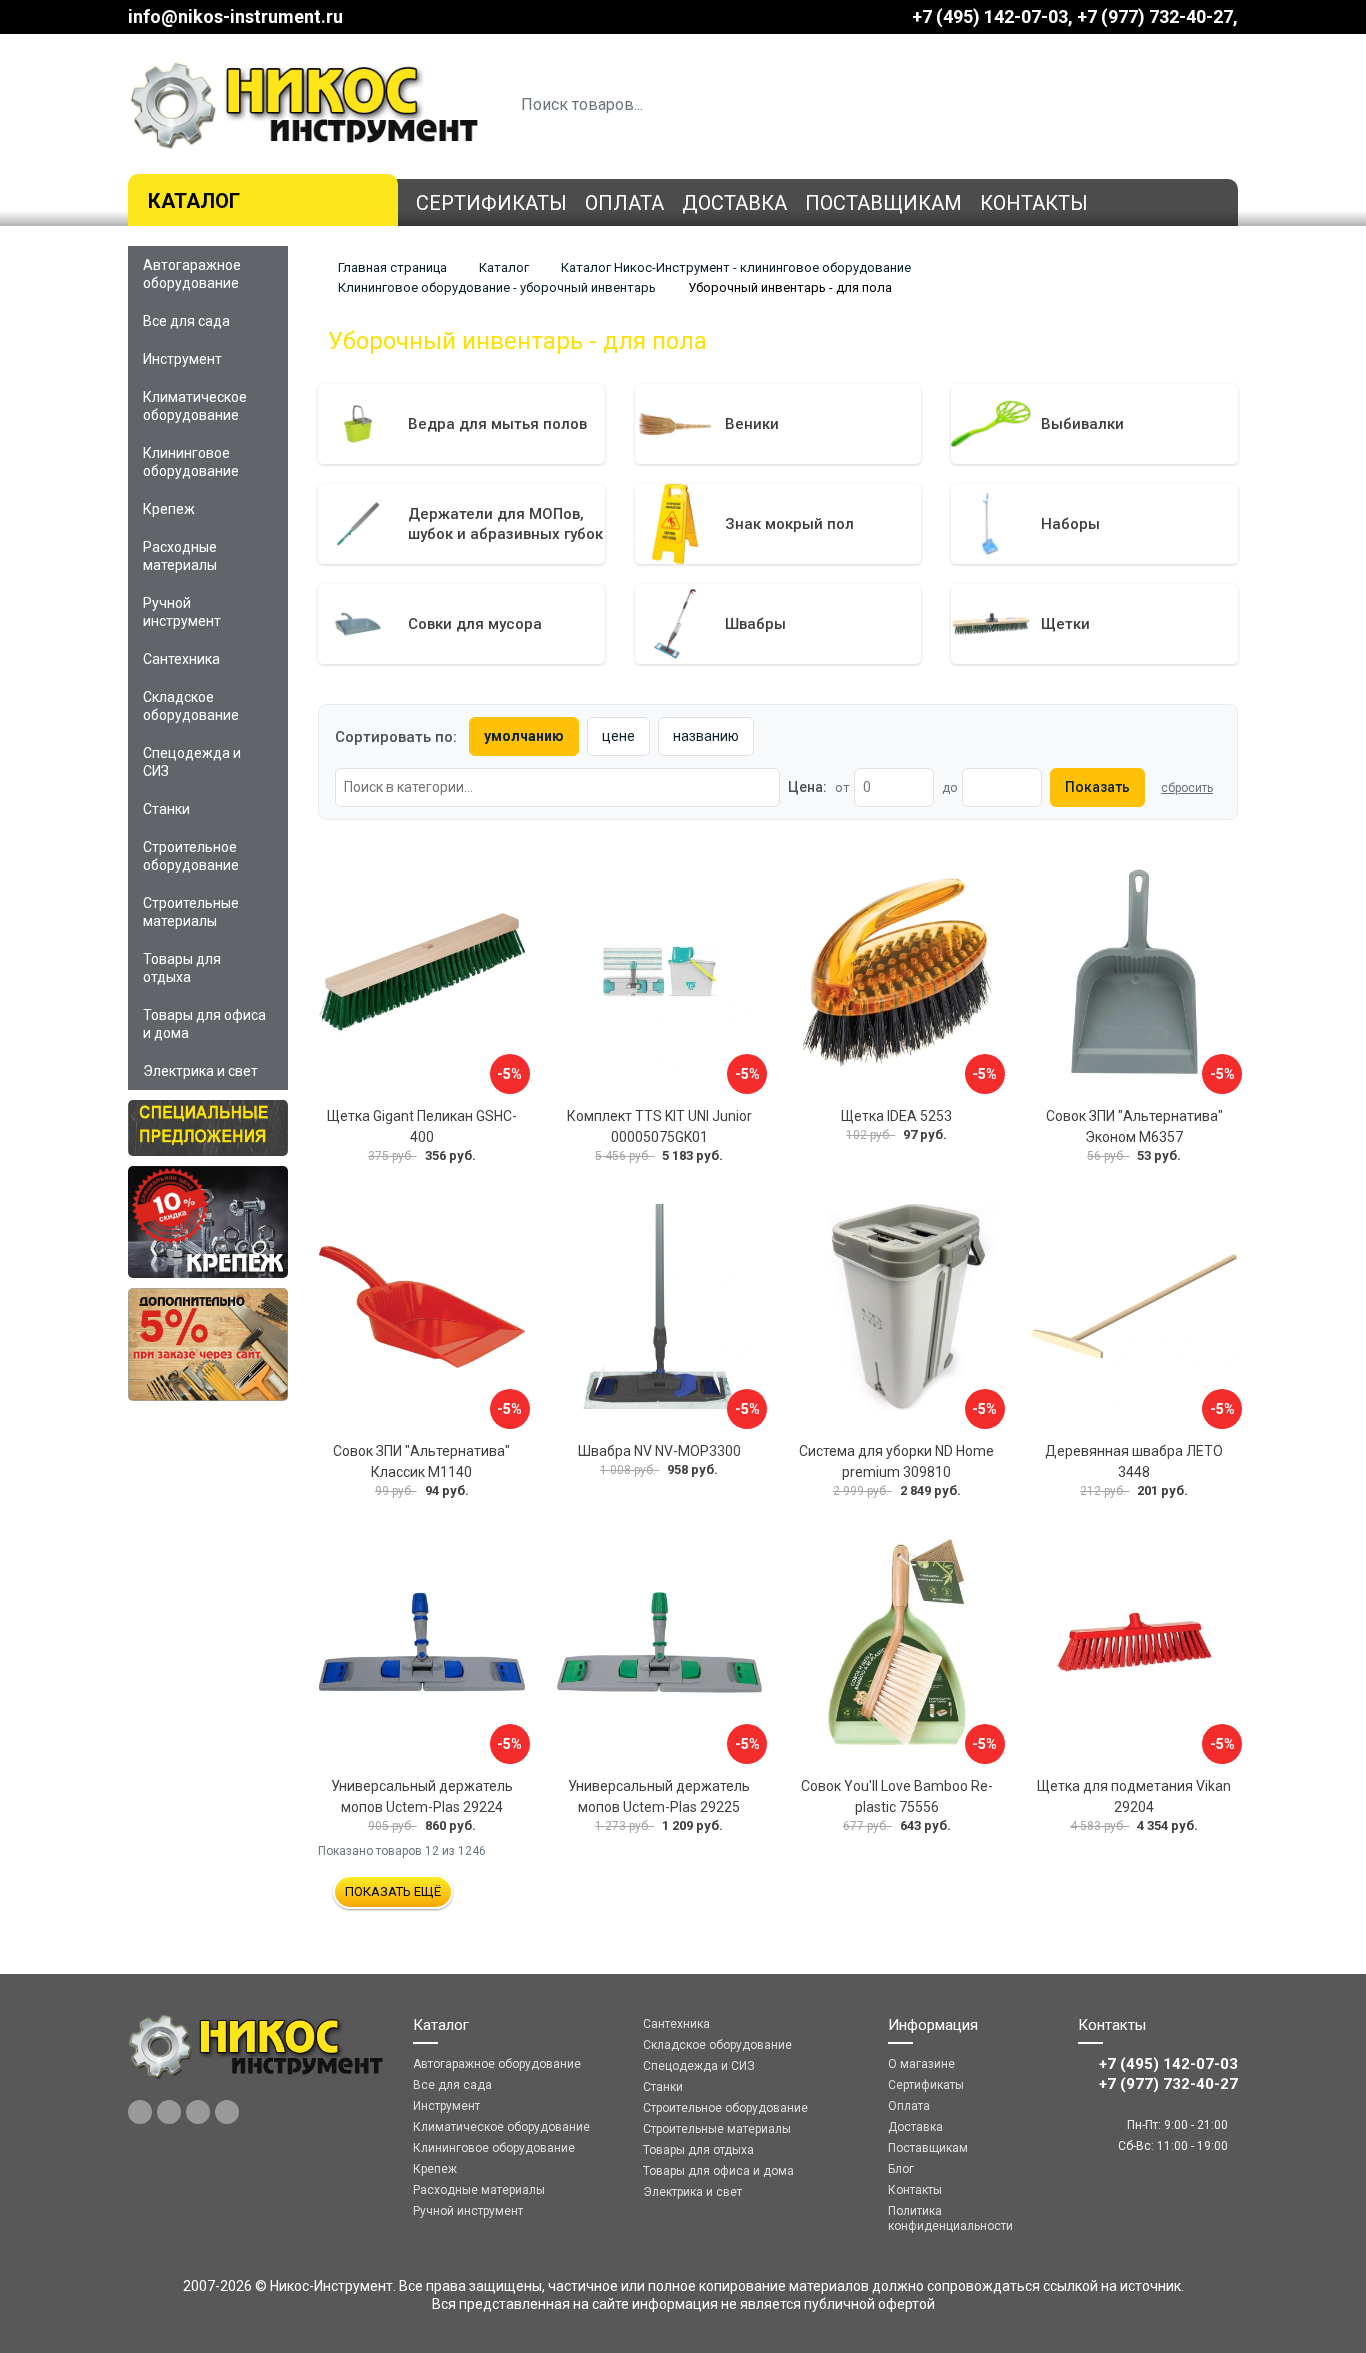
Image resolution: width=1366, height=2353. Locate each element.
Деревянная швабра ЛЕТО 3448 (1134, 1461)
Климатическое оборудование (195, 406)
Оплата (624, 203)
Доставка (734, 203)
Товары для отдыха (182, 968)
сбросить (1187, 788)
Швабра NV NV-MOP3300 (659, 1451)
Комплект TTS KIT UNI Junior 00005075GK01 (659, 1126)
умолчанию (524, 736)
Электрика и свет (200, 1071)
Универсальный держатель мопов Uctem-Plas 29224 (422, 1796)
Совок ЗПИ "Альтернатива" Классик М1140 (421, 1461)
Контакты (1034, 203)
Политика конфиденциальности (950, 2218)
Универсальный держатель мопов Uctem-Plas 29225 (659, 1796)
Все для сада (186, 321)
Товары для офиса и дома (204, 1024)
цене (618, 736)
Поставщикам (883, 203)
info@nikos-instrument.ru (235, 16)
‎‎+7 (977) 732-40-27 (1155, 16)
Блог (901, 2169)
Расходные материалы (180, 556)
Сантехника (181, 659)
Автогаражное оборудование (192, 274)
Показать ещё (393, 1891)
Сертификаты (491, 203)
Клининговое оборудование (191, 462)
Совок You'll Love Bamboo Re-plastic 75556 (897, 1796)
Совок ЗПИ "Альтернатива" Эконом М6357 (1134, 1126)
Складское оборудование (191, 706)
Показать (1097, 787)
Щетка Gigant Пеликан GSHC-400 (422, 1126)
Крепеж (169, 509)
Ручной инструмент (182, 612)
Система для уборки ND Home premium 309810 (896, 1461)
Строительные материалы (191, 912)
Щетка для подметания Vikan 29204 (1134, 1796)
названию (706, 736)
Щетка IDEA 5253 (896, 1116)
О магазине (921, 2064)
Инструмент (182, 359)
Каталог (194, 201)
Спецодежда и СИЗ (192, 762)
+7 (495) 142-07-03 (990, 16)
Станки (166, 809)
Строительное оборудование (191, 856)
